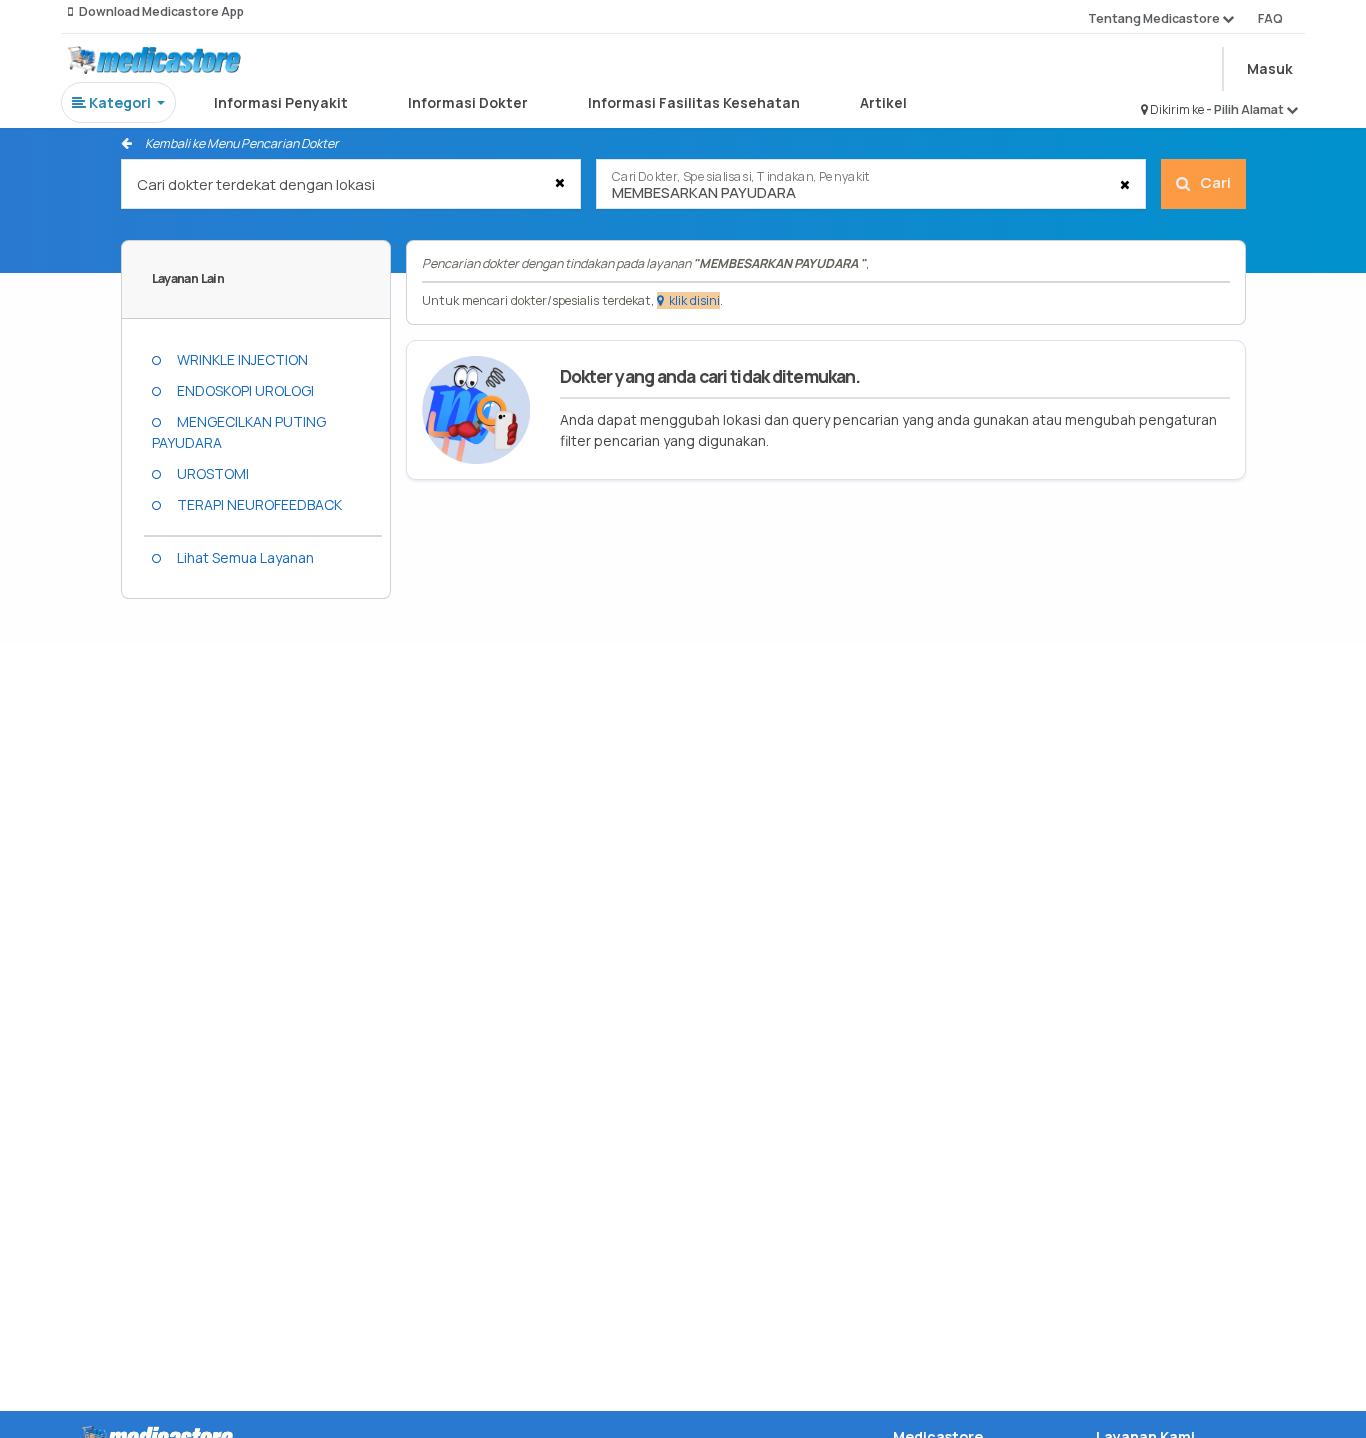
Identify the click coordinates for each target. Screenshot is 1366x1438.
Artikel (883, 102)
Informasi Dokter (468, 102)
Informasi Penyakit (281, 102)
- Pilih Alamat (1246, 109)
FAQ (1270, 18)
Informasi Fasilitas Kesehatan (694, 102)
